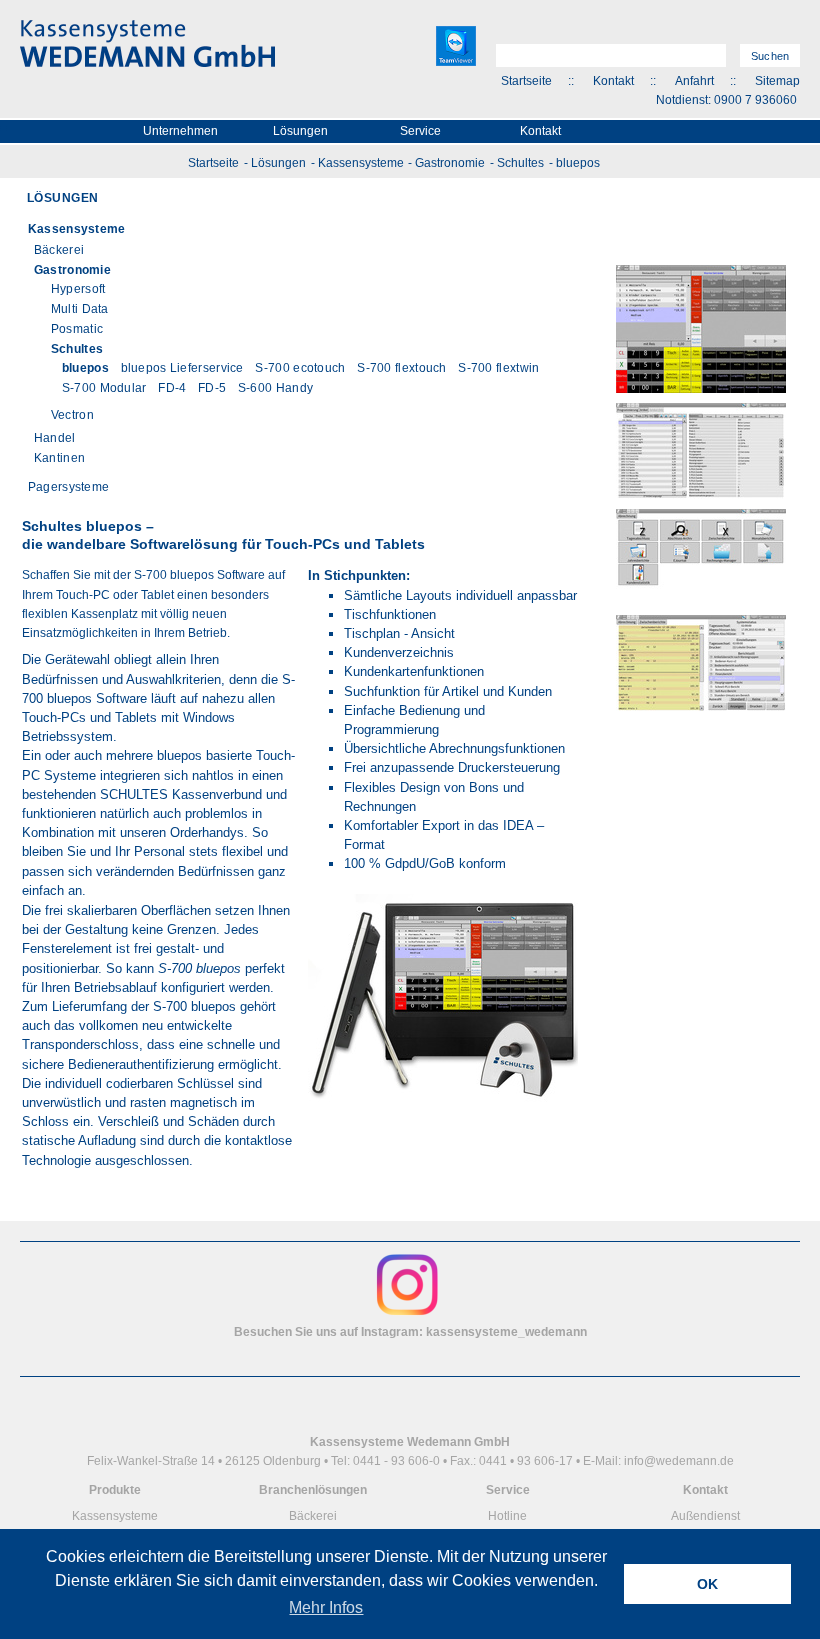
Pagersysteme (69, 487)
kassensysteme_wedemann (506, 1332)
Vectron (72, 415)
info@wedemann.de (679, 1461)
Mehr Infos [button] (326, 1607)
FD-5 (212, 388)
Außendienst (705, 1516)
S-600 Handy (275, 388)
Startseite (526, 81)
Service (420, 131)
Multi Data (80, 309)
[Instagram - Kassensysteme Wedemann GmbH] (407, 1313)
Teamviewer (456, 46)
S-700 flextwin (498, 368)
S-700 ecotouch (300, 368)
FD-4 (172, 388)
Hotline (507, 1516)
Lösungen (300, 131)
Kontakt (613, 81)
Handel (55, 438)
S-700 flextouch (402, 368)
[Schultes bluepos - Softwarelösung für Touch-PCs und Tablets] (443, 1116)
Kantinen (59, 458)
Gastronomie (450, 163)
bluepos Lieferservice (182, 368)
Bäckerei (59, 250)
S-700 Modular (104, 388)
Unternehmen (180, 131)
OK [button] (707, 1584)
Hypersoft (78, 289)
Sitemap (777, 81)
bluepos (578, 163)
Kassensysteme (361, 163)
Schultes (520, 163)
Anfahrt (694, 81)
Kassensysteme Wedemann (147, 44)
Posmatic (77, 329)
